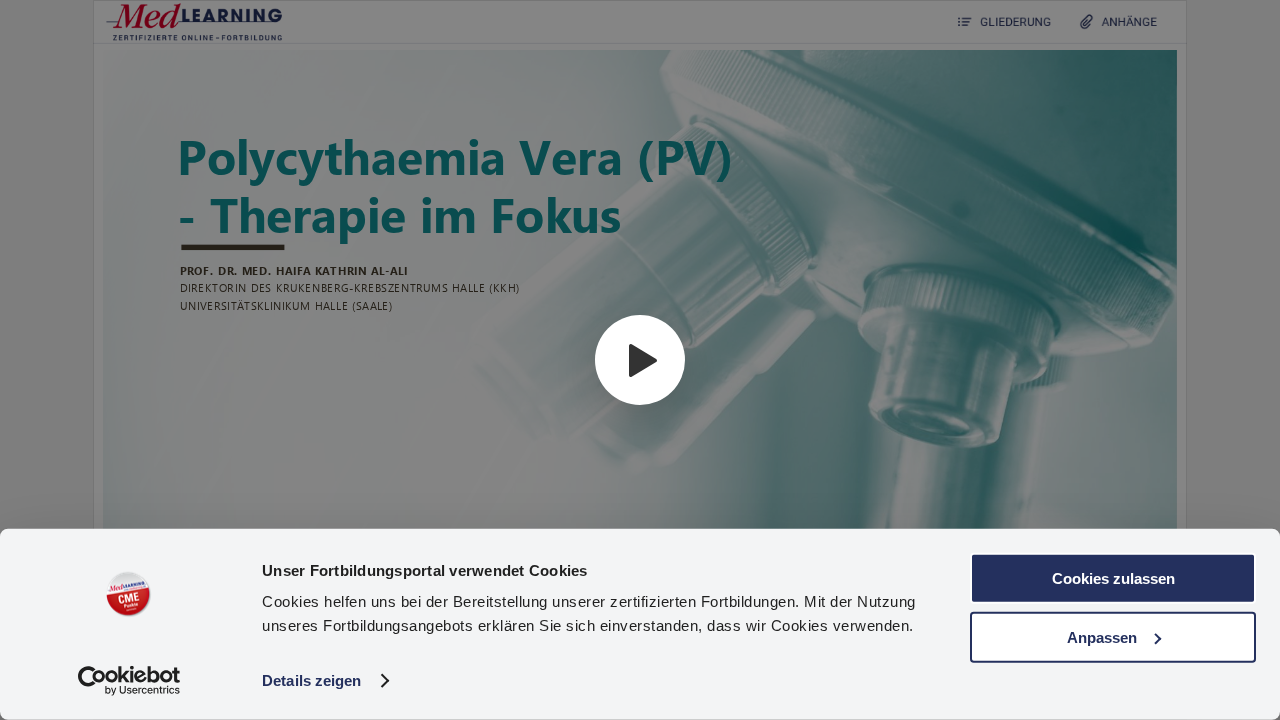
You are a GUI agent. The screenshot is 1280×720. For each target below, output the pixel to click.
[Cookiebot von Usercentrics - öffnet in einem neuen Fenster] (129, 681)
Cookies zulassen (1113, 578)
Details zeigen (311, 680)
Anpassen (1102, 636)
